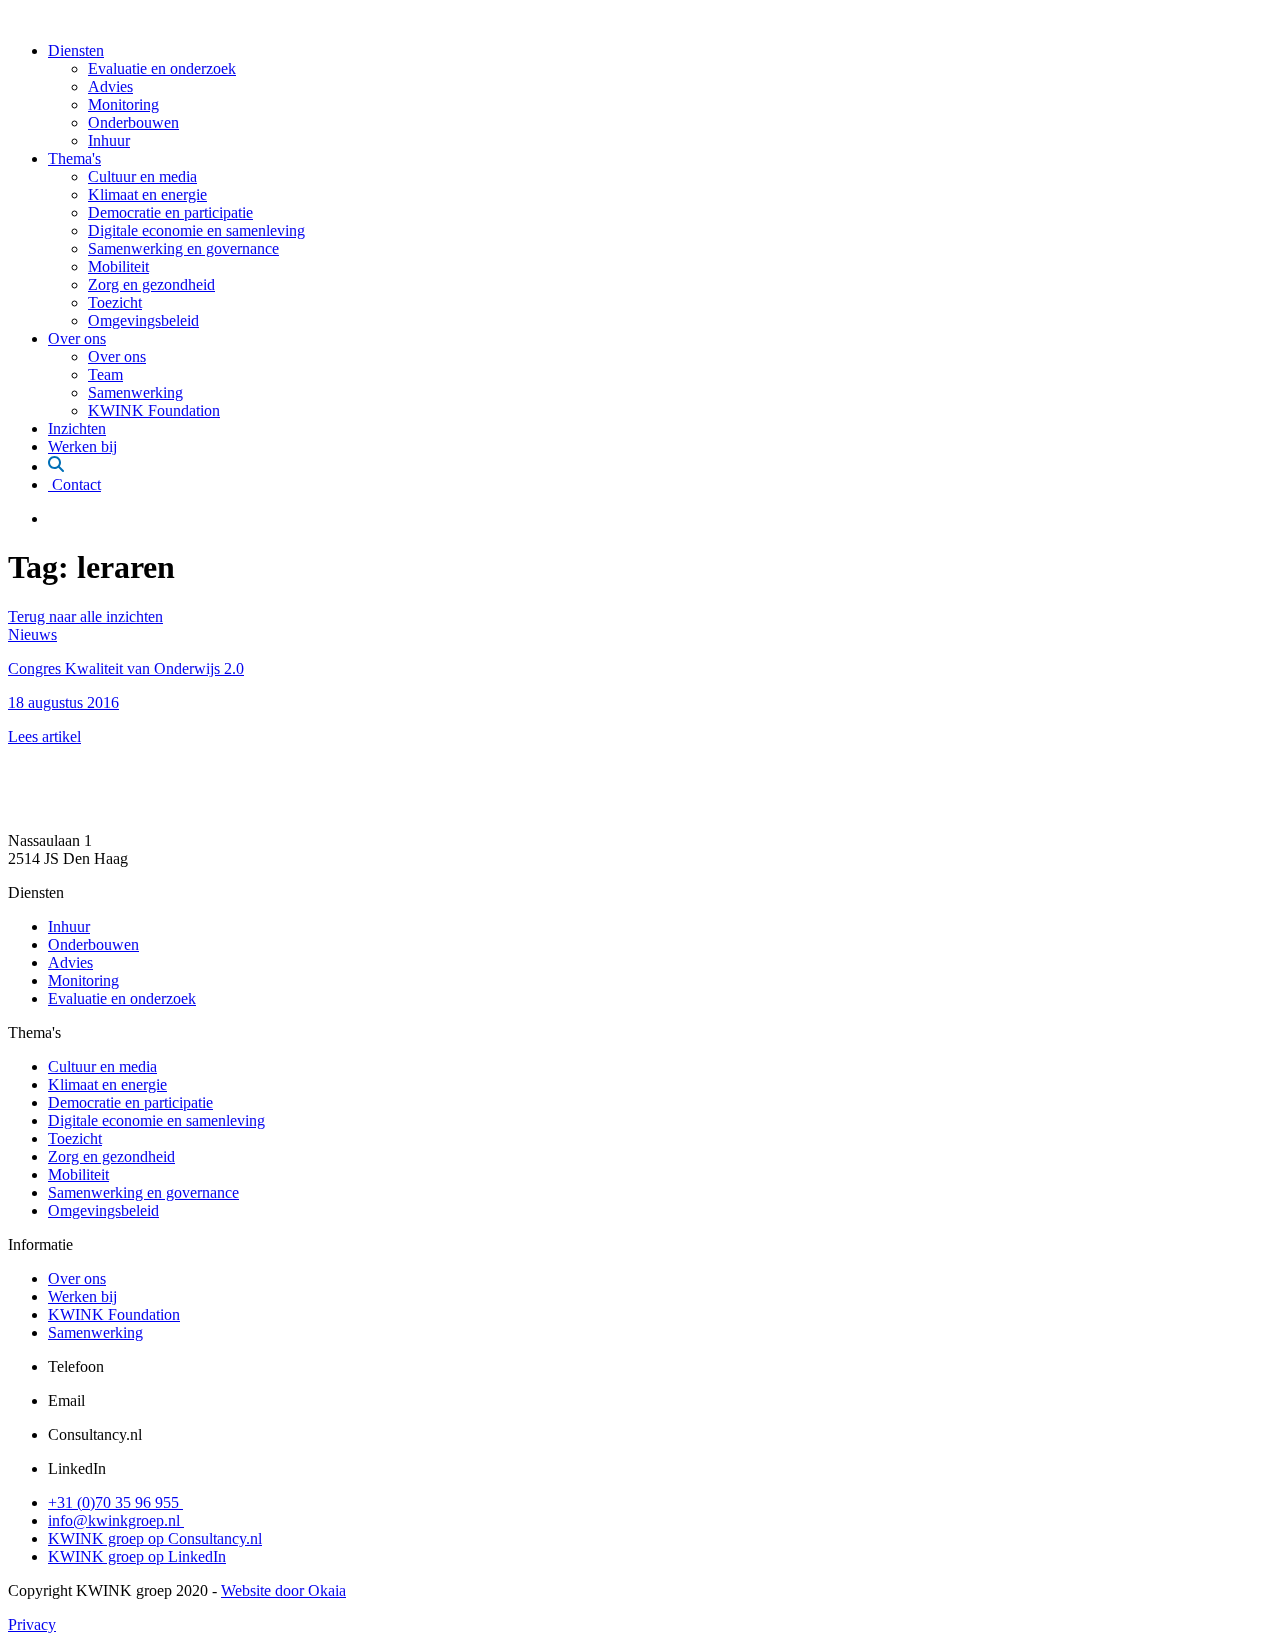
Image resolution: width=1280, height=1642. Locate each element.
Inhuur (109, 140)
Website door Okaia (283, 1590)
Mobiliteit (118, 266)
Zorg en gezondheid (151, 284)
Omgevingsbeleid (143, 320)
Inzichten (77, 428)
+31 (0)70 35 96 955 (115, 1502)
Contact (74, 484)
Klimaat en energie (147, 194)
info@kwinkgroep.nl (116, 1520)
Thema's (74, 158)
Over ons (77, 338)
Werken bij (82, 446)
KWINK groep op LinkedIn (137, 1556)
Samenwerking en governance (183, 248)
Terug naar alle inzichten (85, 616)
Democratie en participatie (170, 212)
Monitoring (123, 104)
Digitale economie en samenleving (196, 230)
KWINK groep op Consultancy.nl (155, 1538)
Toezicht (115, 302)
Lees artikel (44, 736)
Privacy (32, 1624)
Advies (110, 86)
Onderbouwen (133, 122)
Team (105, 374)
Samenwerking (135, 392)
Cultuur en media (142, 176)
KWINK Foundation (154, 410)
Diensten (76, 50)
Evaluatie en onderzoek (162, 68)
